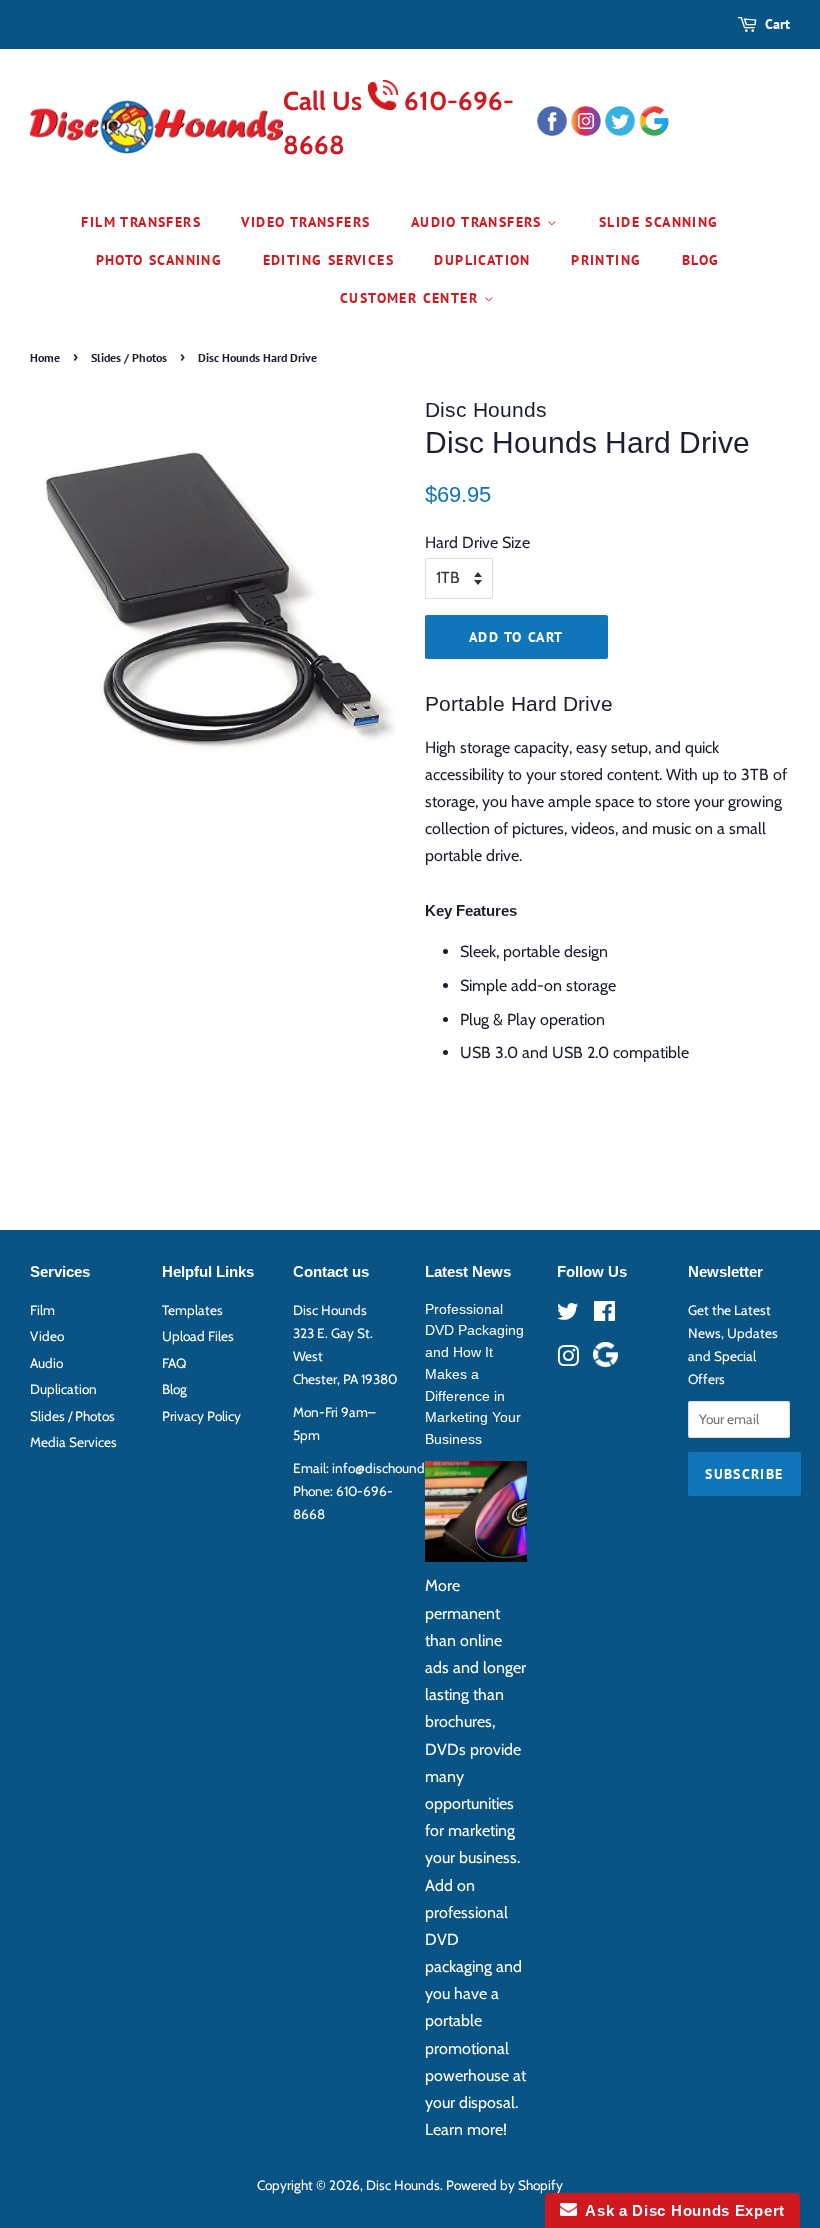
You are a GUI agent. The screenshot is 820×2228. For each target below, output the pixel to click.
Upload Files (198, 1336)
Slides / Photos (129, 357)
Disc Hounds (403, 2185)
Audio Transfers (479, 222)
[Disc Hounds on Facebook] (604, 1315)
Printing (606, 260)
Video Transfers (305, 222)
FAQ (174, 1363)
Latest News (468, 1271)
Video (47, 1336)
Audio (46, 1363)
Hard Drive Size (477, 542)
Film (42, 1310)
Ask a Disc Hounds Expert (681, 2210)
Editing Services (328, 260)
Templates (192, 1310)
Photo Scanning (159, 260)
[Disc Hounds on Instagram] (568, 1360)
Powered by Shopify (504, 2185)
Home (45, 357)
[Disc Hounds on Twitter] (568, 1315)
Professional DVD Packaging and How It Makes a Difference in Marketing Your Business (474, 1375)
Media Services (73, 1442)
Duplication (482, 260)
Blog (701, 260)
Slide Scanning (659, 222)
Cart (777, 24)
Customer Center (411, 298)
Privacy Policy (201, 1416)
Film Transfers (141, 222)
